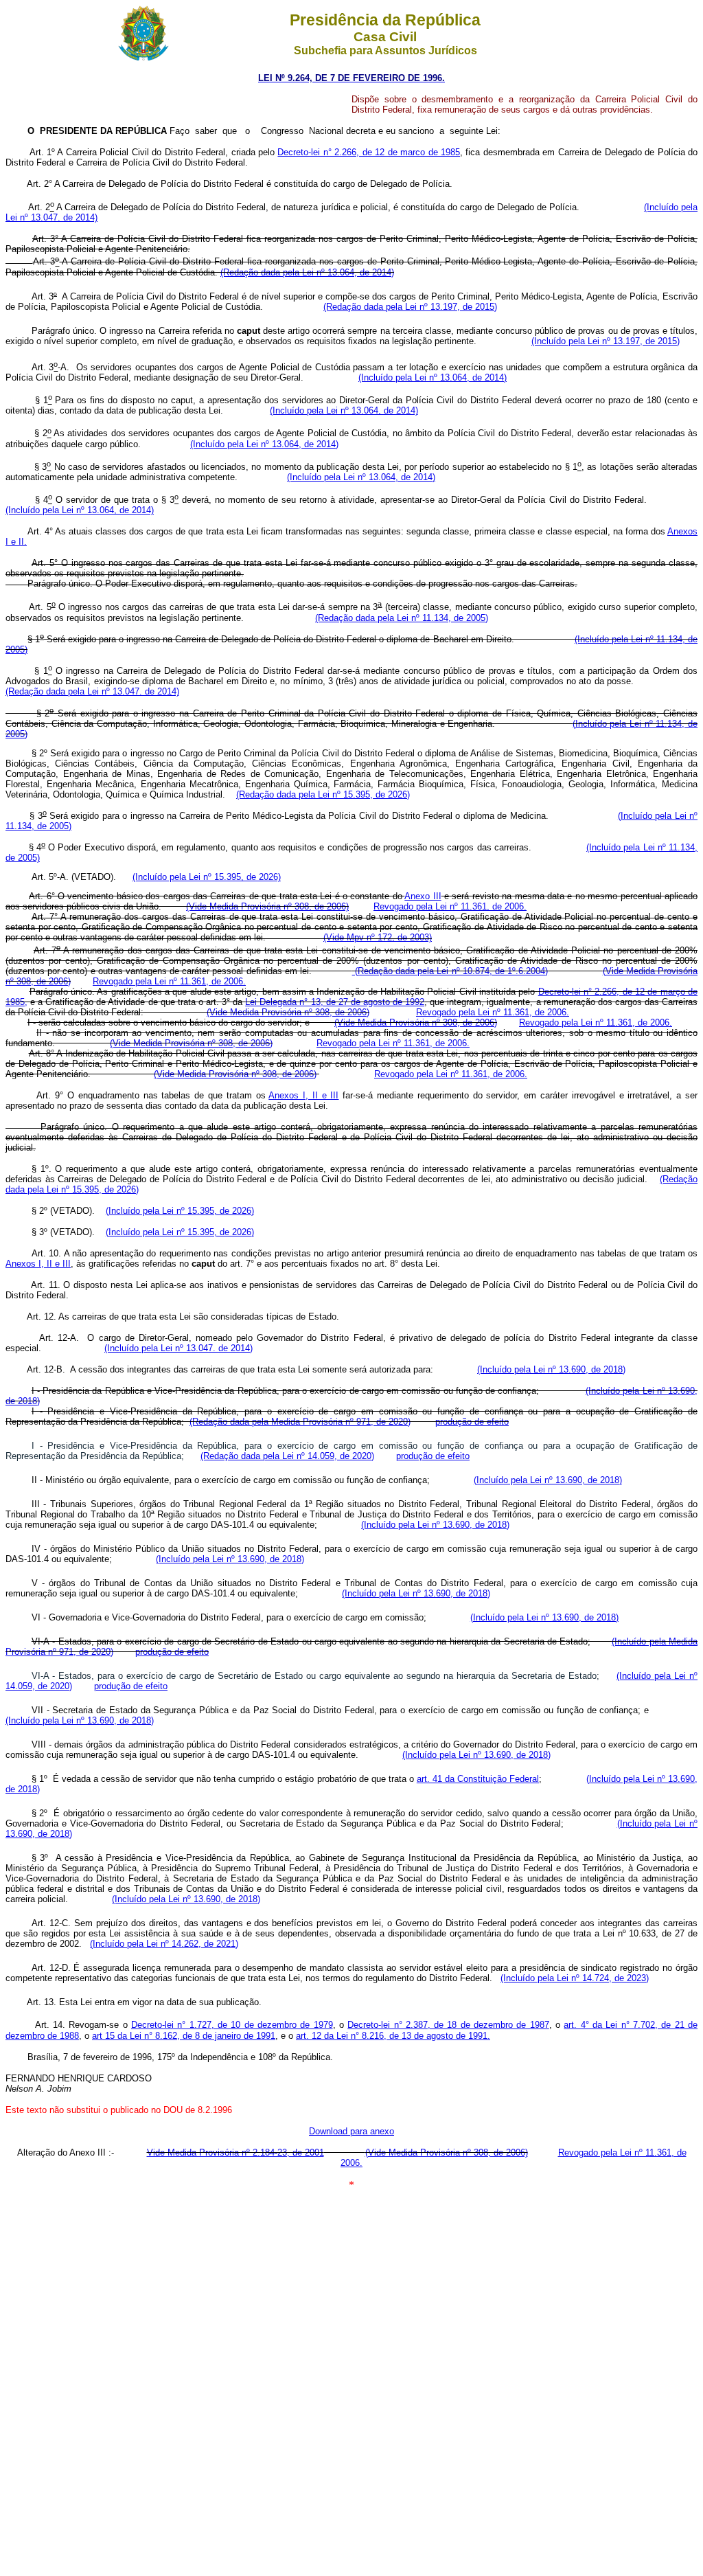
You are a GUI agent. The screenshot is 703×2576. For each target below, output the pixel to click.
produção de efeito (472, 1422)
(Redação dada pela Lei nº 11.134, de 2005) (402, 618)
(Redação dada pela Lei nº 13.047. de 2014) (92, 691)
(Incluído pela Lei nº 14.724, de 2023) (575, 1978)
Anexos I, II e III (303, 1095)
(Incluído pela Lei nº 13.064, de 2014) (433, 377)
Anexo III (423, 896)
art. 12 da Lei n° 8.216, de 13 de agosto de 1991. (393, 2036)
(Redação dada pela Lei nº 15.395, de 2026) (323, 794)
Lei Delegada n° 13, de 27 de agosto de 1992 (335, 1002)
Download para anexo (351, 2131)
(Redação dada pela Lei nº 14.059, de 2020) (287, 1456)
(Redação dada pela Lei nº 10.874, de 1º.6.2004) (450, 971)
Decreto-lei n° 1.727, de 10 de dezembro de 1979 (232, 2025)
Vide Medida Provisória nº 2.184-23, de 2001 (235, 2153)
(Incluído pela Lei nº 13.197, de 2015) (606, 341)
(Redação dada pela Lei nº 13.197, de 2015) (410, 307)
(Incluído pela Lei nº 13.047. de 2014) (178, 1348)
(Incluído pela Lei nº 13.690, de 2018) (551, 1369)
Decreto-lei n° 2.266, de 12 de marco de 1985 (369, 152)
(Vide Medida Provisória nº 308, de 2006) (267, 906)
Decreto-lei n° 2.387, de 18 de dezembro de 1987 (448, 2025)
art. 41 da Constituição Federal (478, 1779)
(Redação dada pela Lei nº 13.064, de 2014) (307, 272)
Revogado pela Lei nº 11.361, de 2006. (450, 906)
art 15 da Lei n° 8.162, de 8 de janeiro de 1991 (184, 2036)
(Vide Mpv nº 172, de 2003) (378, 937)
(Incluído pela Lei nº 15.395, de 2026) (207, 877)
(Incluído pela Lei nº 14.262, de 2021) (164, 1944)
